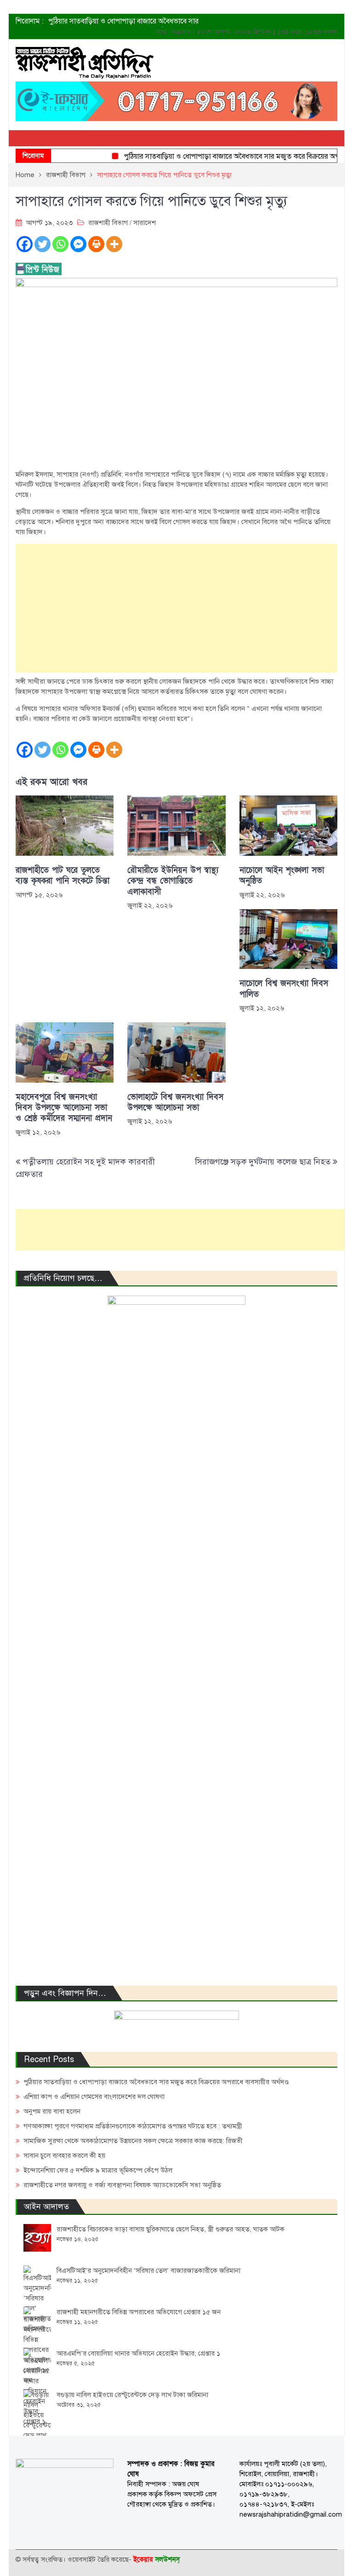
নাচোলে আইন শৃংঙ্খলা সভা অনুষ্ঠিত (282, 876)
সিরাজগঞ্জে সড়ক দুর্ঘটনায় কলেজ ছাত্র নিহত (263, 1162)
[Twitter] (43, 244)
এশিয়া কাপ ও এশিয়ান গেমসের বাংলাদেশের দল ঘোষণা (94, 2097)
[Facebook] (25, 244)
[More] (114, 244)
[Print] (96, 244)
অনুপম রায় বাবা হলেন (52, 2111)
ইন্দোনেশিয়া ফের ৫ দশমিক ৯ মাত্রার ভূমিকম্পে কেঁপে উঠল (98, 2170)
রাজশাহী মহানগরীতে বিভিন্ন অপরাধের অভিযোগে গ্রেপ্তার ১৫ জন (139, 2312)
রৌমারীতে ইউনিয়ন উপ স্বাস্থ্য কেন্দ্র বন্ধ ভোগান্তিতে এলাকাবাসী (173, 881)
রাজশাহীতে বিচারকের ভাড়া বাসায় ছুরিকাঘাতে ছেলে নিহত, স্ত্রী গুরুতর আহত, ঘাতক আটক (171, 2229)
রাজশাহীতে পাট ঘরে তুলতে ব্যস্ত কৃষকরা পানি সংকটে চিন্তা (63, 876)
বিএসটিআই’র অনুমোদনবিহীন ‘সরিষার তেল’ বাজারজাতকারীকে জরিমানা (148, 2271)
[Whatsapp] (60, 244)
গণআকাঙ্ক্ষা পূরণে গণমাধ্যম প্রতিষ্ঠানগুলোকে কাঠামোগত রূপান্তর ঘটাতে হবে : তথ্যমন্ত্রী (133, 2126)
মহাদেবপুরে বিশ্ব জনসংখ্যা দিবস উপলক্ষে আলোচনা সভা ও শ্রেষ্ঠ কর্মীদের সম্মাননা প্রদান (64, 1108)
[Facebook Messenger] (78, 244)
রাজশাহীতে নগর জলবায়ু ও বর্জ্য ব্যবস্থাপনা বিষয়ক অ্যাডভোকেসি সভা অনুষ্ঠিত (122, 2185)
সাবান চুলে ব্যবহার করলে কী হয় (64, 2155)
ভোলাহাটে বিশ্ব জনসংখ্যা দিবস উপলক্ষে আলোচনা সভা (175, 1102)
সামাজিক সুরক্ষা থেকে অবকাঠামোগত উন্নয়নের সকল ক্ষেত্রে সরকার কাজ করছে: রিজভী (133, 2141)
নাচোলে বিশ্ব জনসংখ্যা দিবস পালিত (284, 989)
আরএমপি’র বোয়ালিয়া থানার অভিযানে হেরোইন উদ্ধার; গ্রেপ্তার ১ (138, 2353)
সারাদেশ (145, 223)
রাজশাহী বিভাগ (108, 223)
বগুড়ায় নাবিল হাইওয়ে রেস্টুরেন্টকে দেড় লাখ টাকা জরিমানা (132, 2395)
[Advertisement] (176, 608)
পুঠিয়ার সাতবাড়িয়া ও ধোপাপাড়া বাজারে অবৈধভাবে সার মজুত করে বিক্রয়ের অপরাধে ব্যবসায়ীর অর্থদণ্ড (156, 2082)
